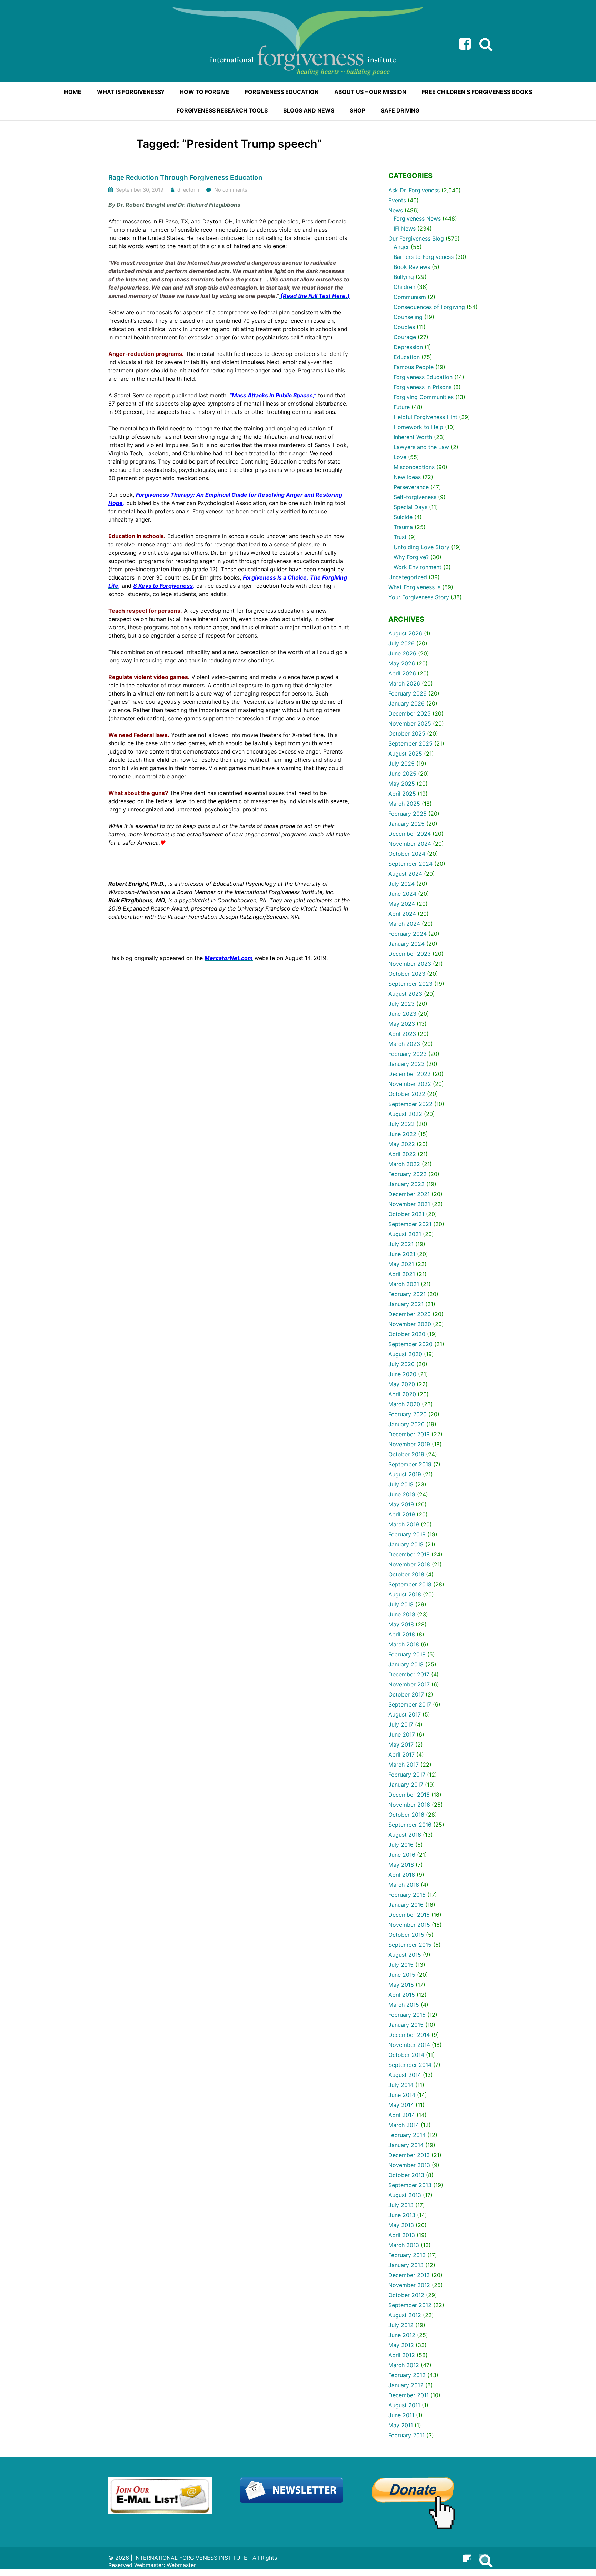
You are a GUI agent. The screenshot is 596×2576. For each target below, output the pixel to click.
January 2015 (406, 2025)
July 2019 (401, 1484)
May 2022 (402, 1144)
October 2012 (406, 2295)
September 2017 (410, 1704)
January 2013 (406, 2265)
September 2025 (410, 743)
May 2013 (401, 2225)
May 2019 (401, 1504)
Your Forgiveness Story (419, 597)
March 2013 (404, 2245)
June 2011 (401, 2415)
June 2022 (402, 1134)
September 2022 (410, 1104)
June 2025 (402, 774)
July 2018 (401, 1604)
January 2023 (406, 1064)
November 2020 (410, 1324)
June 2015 (402, 1975)
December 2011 (409, 2395)
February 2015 (407, 2015)
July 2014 (401, 2085)
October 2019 (406, 1454)
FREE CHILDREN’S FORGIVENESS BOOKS (477, 92)
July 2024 (401, 884)
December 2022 (410, 1074)
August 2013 (405, 2195)
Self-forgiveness (415, 497)
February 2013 (407, 2255)
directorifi (188, 190)
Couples (404, 327)
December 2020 (410, 1314)
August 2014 (405, 2075)
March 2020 (404, 1404)
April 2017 (401, 1754)
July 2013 (401, 2205)
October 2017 (406, 1694)
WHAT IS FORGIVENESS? (131, 92)
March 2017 (404, 1765)
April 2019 (402, 1514)
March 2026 (404, 683)
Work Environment (418, 567)
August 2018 (405, 1594)
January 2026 (406, 703)
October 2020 (407, 1334)
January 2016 (406, 1905)
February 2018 (407, 1654)
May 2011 (401, 2425)
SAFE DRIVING (400, 110)
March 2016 (404, 1885)
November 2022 (410, 1084)
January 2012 (406, 2385)
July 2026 (401, 643)
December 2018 (409, 1554)
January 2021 (406, 1304)
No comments (231, 190)
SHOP (357, 110)
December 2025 (410, 713)
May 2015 (401, 1985)
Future (402, 407)
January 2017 (406, 1785)
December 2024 (410, 834)
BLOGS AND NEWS (309, 110)
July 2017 (401, 1724)
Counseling (408, 317)
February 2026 (408, 693)
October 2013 (406, 2175)
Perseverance (411, 487)
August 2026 (405, 633)
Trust (400, 537)
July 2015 (401, 1965)
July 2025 (401, 764)
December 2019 (409, 1434)
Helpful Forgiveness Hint (425, 417)
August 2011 (404, 2405)
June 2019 (402, 1494)
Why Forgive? (411, 557)
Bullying (404, 277)
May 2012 (401, 2345)
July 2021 (401, 1244)
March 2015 (404, 2005)
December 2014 (409, 2035)
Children (404, 287)
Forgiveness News (417, 218)
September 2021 (410, 1224)
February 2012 (407, 2375)
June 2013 (402, 2215)
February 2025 (408, 814)
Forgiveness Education (423, 377)
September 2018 (410, 1584)
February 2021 (407, 1294)
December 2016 (409, 1795)
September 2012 (410, 2305)
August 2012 (405, 2315)
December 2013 (409, 2155)
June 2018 (402, 1614)
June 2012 (402, 2335)
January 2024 (406, 944)
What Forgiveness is (414, 587)
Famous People (414, 367)
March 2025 (404, 804)
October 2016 (406, 1815)
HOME (73, 92)
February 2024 (408, 934)
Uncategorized (408, 577)
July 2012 (401, 2325)
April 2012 (402, 2355)
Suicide (403, 517)
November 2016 (409, 1805)
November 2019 (409, 1444)
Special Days (410, 507)
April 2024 (402, 914)
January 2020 (406, 1424)
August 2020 (405, 1354)
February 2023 (408, 1054)
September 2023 (410, 984)
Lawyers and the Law (421, 447)
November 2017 (409, 1684)
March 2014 (404, 2125)
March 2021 (404, 1284)
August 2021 (405, 1234)
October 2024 (407, 854)
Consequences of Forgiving (429, 307)
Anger (401, 247)
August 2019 (405, 1474)
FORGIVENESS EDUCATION (282, 92)
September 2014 (410, 2065)
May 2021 (401, 1264)
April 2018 (402, 1634)
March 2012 (404, 2365)
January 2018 (406, 1664)
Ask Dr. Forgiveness (414, 190)
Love (400, 457)
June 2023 (402, 1014)
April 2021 (402, 1274)
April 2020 (402, 1394)
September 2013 (410, 2185)
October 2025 (407, 733)
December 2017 (409, 1674)
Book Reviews (412, 267)
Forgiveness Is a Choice (275, 577)
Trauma (403, 527)
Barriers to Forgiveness (424, 257)
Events (397, 200)
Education (407, 357)
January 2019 (406, 1544)
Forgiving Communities (424, 397)
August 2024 (405, 874)
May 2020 (402, 1384)
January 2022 (406, 1184)
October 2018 (406, 1574)
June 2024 (402, 894)
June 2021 (402, 1254)
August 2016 (405, 1835)
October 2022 (407, 1094)
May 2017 (401, 1744)
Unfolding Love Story (421, 547)
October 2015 (406, 1935)
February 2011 (406, 2435)
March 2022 (404, 1164)
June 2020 (402, 1374)
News (396, 210)
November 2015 (409, 1925)
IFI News (405, 229)
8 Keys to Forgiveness (163, 586)
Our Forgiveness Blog (416, 239)
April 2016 (402, 1875)
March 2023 (404, 1044)
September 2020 (410, 1344)
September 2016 (410, 1825)
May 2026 (402, 663)
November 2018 (409, 1564)
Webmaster (181, 2565)
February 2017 (407, 1775)
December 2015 (409, 1915)
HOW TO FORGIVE (205, 92)
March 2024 (404, 924)
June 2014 (402, 2095)
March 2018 (404, 1644)
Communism (410, 297)
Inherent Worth (413, 437)
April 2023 (402, 1034)
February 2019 (407, 1534)
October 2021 (406, 1214)
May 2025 (402, 784)
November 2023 (410, 964)
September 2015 (410, 1945)
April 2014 (402, 2115)
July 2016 (401, 1845)
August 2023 (405, 994)
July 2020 (401, 1364)
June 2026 (402, 653)
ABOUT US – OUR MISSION (370, 92)
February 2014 (407, 2135)
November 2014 (409, 2045)
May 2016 (401, 1865)
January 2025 (406, 824)
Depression (408, 347)
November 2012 (409, 2285)
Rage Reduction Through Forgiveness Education (185, 178)
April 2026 (402, 673)
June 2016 (402, 1855)
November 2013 (409, 2165)
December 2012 (409, 2275)
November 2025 (410, 723)
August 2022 (405, 1114)
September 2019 (410, 1464)
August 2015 (405, 1955)
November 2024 (410, 844)
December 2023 (410, 954)
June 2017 (402, 1734)
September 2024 (410, 864)
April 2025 (402, 794)
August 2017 (405, 1714)
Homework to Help (418, 427)
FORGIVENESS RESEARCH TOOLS (222, 110)
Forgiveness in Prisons (423, 387)
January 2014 (406, 2145)
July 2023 (401, 1004)
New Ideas (407, 477)
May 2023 (402, 1024)
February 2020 (408, 1414)
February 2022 (408, 1174)
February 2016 (407, 1895)
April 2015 (402, 1995)
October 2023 (407, 974)
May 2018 (401, 1624)
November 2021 (409, 1204)
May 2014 (401, 2105)
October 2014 (406, 2055)
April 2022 (402, 1154)
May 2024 (402, 904)
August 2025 (405, 754)
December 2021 (409, 1194)
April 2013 (402, 2235)
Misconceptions (414, 467)
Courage (405, 337)
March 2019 (404, 1524)
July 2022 (401, 1124)
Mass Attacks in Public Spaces (272, 395)
